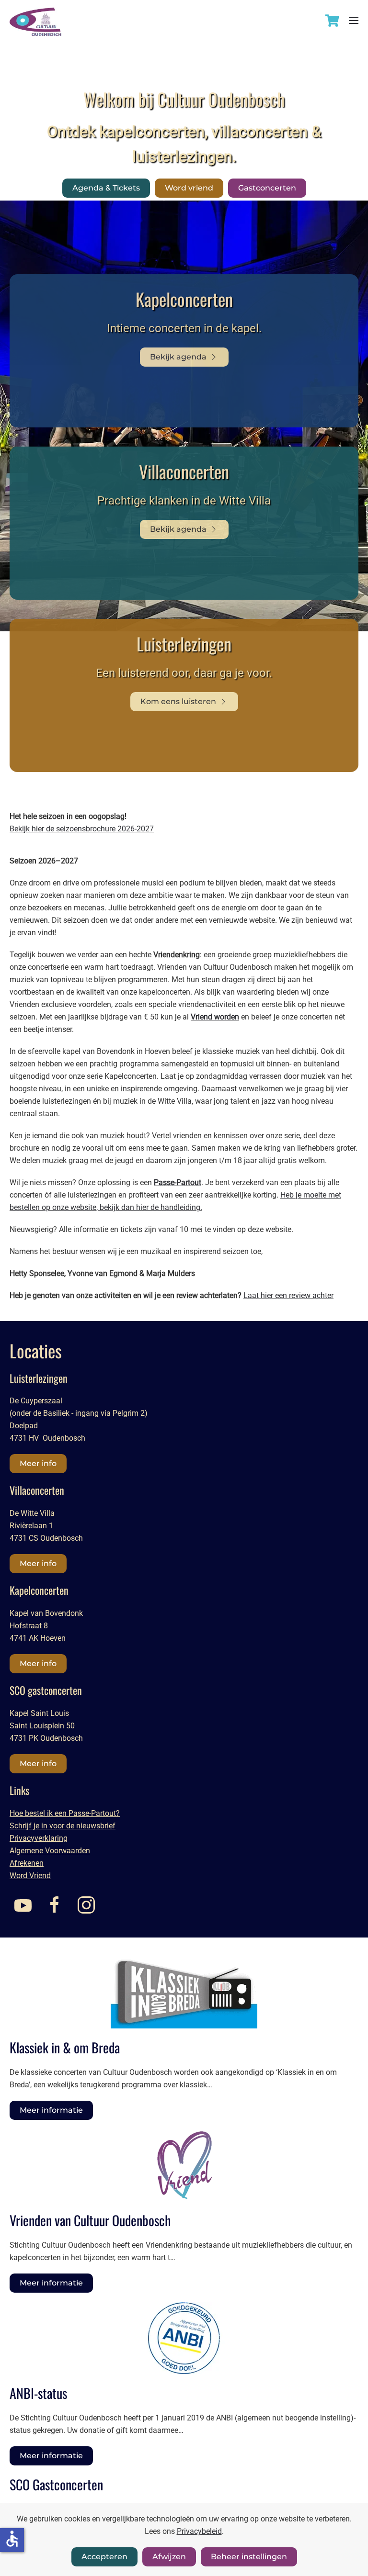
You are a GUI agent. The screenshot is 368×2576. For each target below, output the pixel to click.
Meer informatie (51, 2110)
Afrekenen (27, 1863)
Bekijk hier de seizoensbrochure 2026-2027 (82, 829)
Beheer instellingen (249, 2557)
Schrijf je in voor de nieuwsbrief (63, 1826)
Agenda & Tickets (106, 188)
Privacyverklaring (39, 1838)
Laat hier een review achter (288, 1295)
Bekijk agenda (178, 357)
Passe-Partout (178, 1182)
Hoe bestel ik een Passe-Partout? (65, 1813)
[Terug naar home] (35, 18)
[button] (354, 20)
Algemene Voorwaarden (50, 1851)
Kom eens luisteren (178, 701)
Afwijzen (169, 2557)
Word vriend (189, 188)
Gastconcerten (267, 188)
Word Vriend (30, 1876)
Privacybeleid (199, 2531)
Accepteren (104, 2557)
